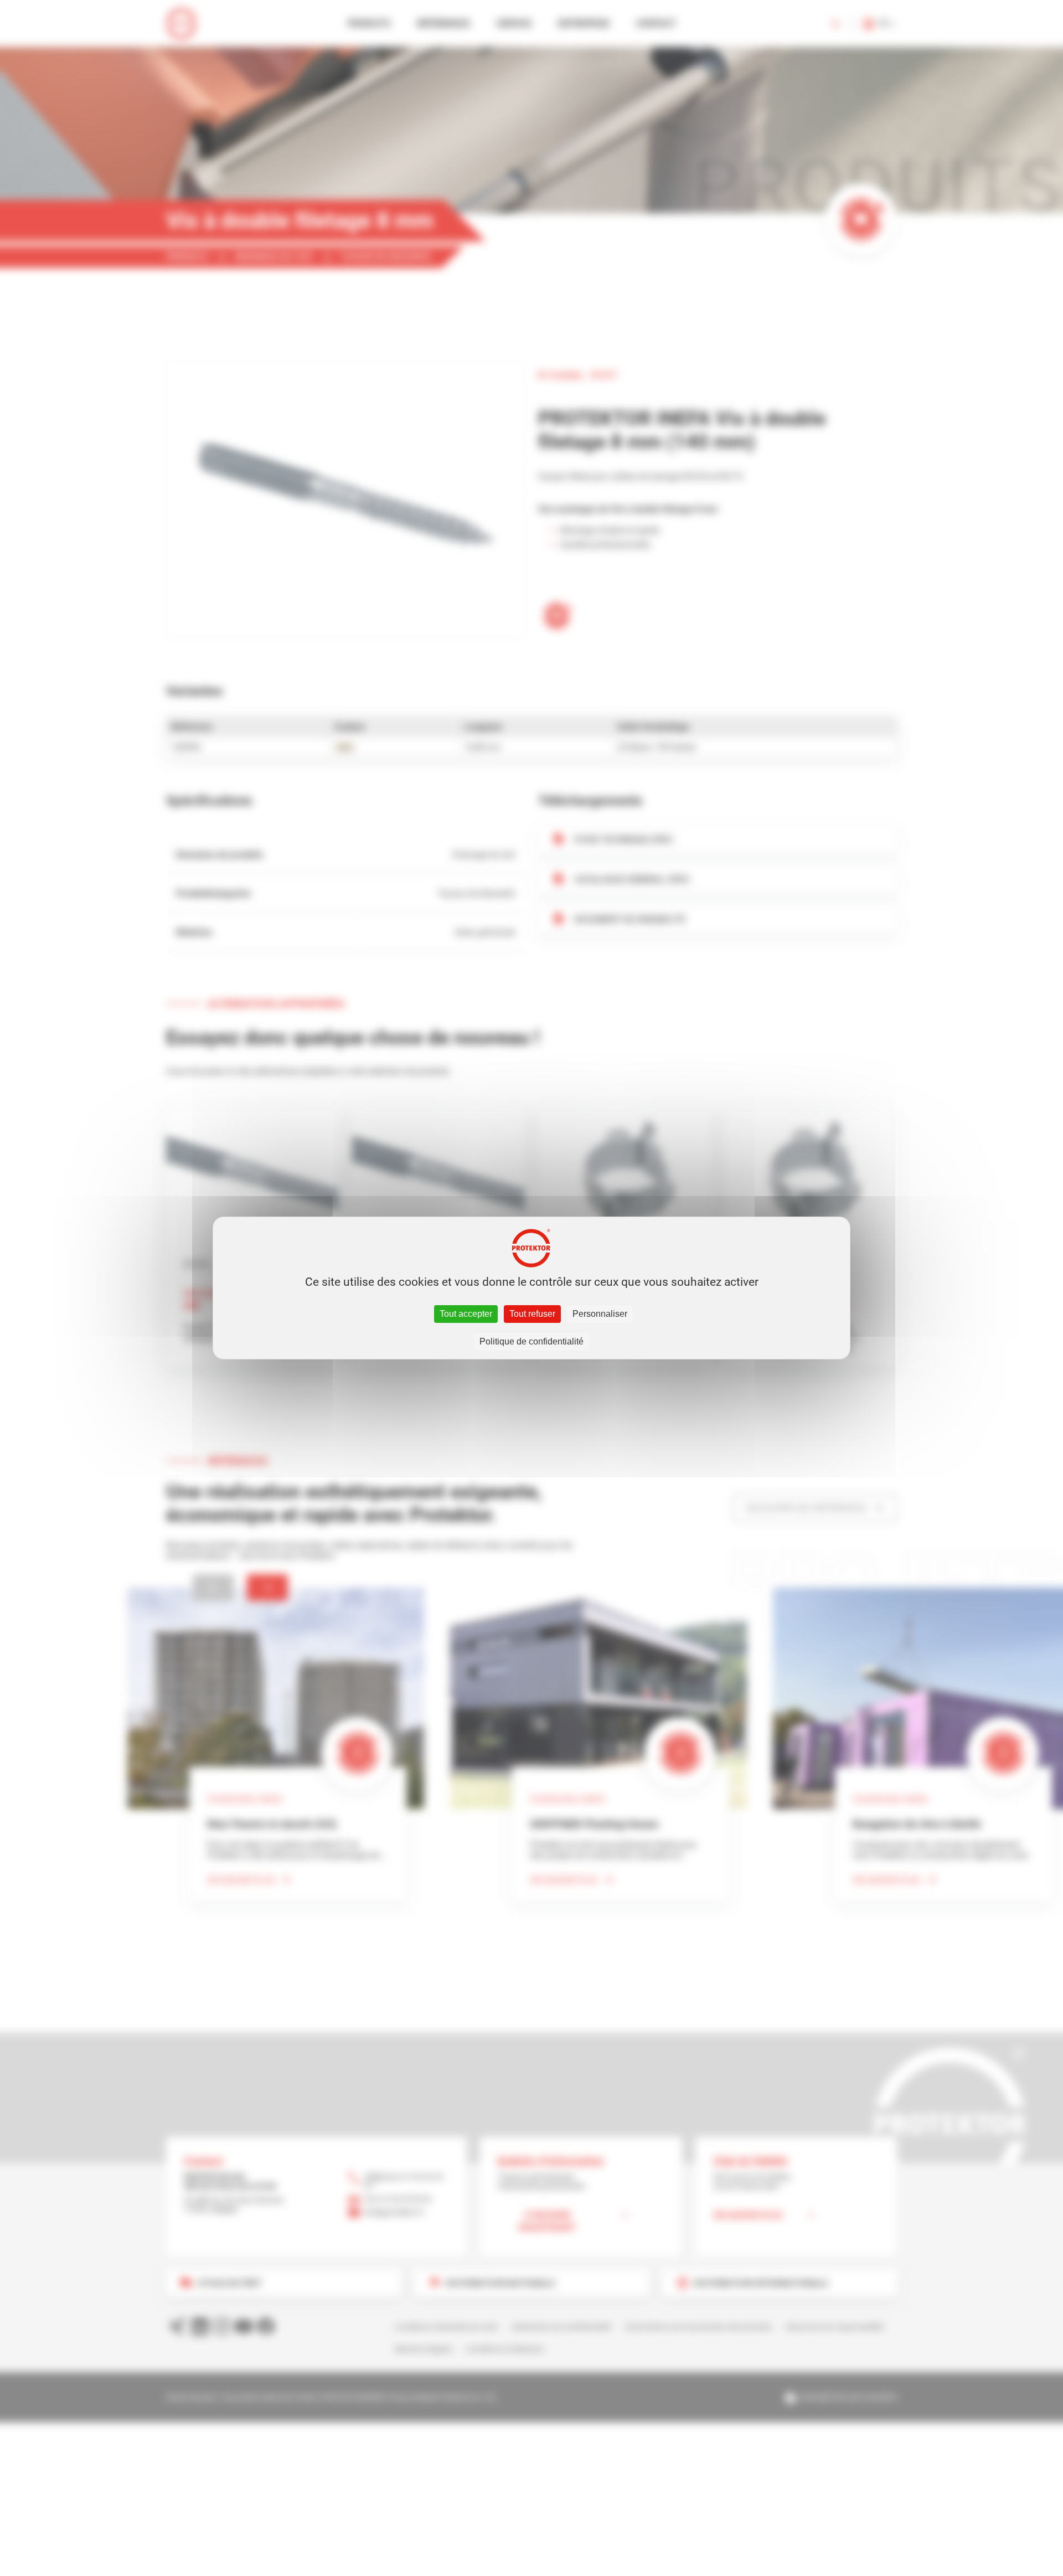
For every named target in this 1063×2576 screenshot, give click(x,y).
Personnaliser (600, 1314)
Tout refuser (532, 1314)
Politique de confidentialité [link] (531, 1341)
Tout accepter (466, 1314)
